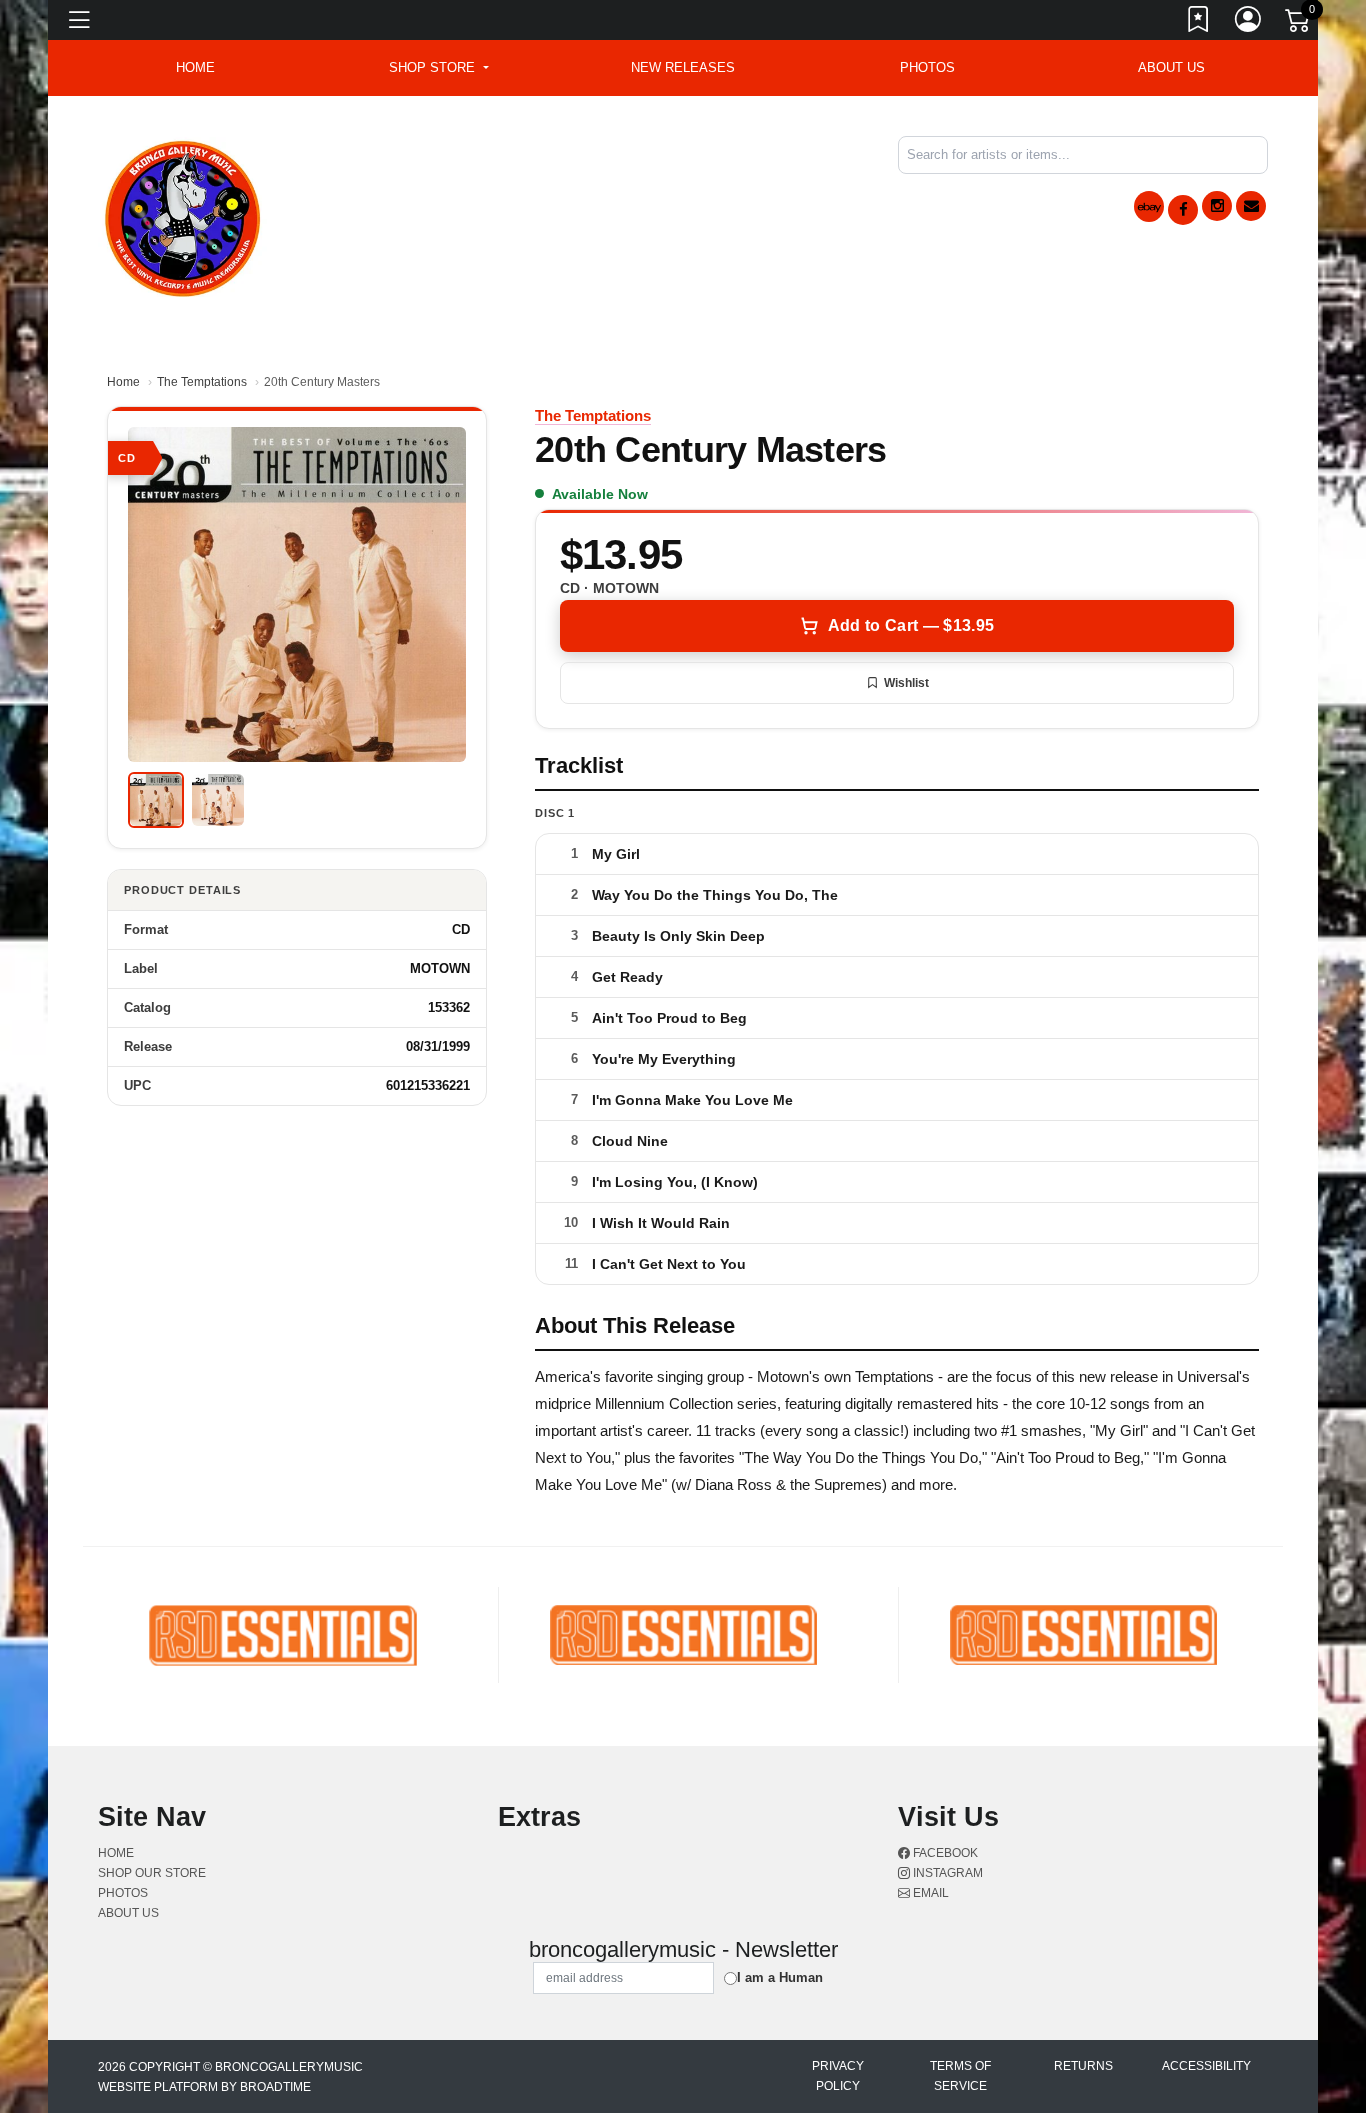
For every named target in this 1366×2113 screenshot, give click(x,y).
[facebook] (1183, 210)
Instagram (946, 1873)
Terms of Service (960, 2076)
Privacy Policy (838, 2076)
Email (929, 1893)
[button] (438, 68)
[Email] (1251, 206)
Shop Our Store (152, 1873)
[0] (1299, 24)
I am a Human (780, 1977)
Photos (927, 67)
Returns (1083, 2066)
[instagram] (1217, 206)
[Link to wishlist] (1199, 23)
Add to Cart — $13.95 (911, 625)
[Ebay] (1149, 206)
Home (123, 382)
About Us (1171, 67)
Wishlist (906, 683)
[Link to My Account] (1249, 23)
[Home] (183, 215)
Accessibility (1206, 2066)
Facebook (944, 1853)
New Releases (683, 67)
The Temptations (202, 382)
